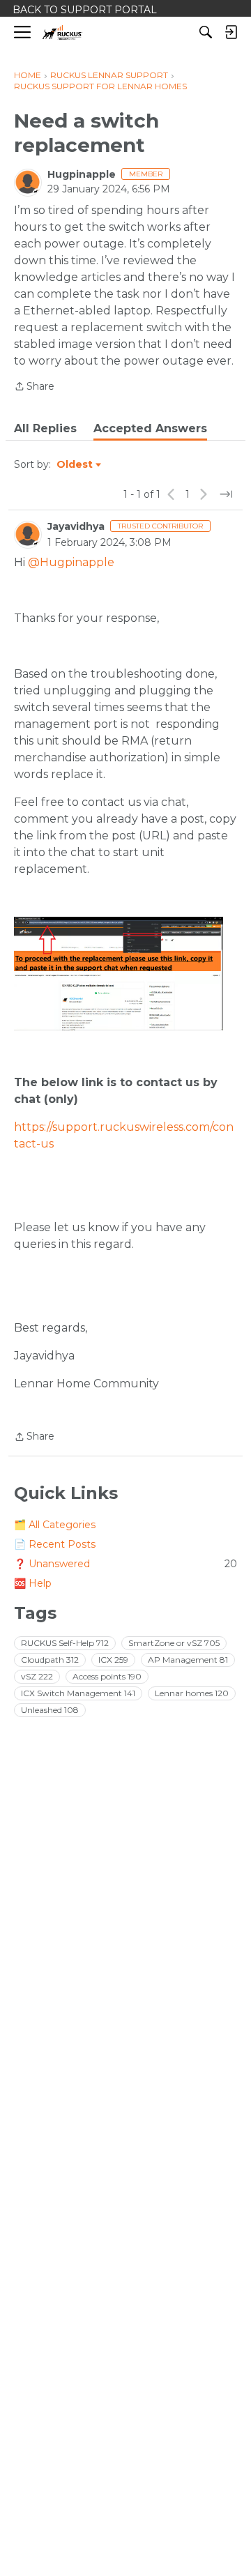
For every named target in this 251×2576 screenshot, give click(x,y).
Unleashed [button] (50, 1710)
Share (34, 387)
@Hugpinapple (71, 562)
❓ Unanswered (125, 1564)
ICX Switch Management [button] (78, 1693)
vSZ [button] (37, 1676)
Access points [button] (107, 1676)
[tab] (45, 429)
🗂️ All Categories (55, 1525)
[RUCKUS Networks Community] (62, 32)
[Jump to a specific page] (226, 494)
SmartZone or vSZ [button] (174, 1643)
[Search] (206, 32)
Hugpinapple (82, 174)
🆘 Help (33, 1583)
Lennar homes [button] (192, 1693)
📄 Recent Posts (55, 1544)
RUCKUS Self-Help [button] (65, 1643)
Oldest (75, 465)
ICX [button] (113, 1660)
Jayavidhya (76, 526)
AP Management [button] (188, 1660)
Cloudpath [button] (50, 1660)
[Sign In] (231, 32)
